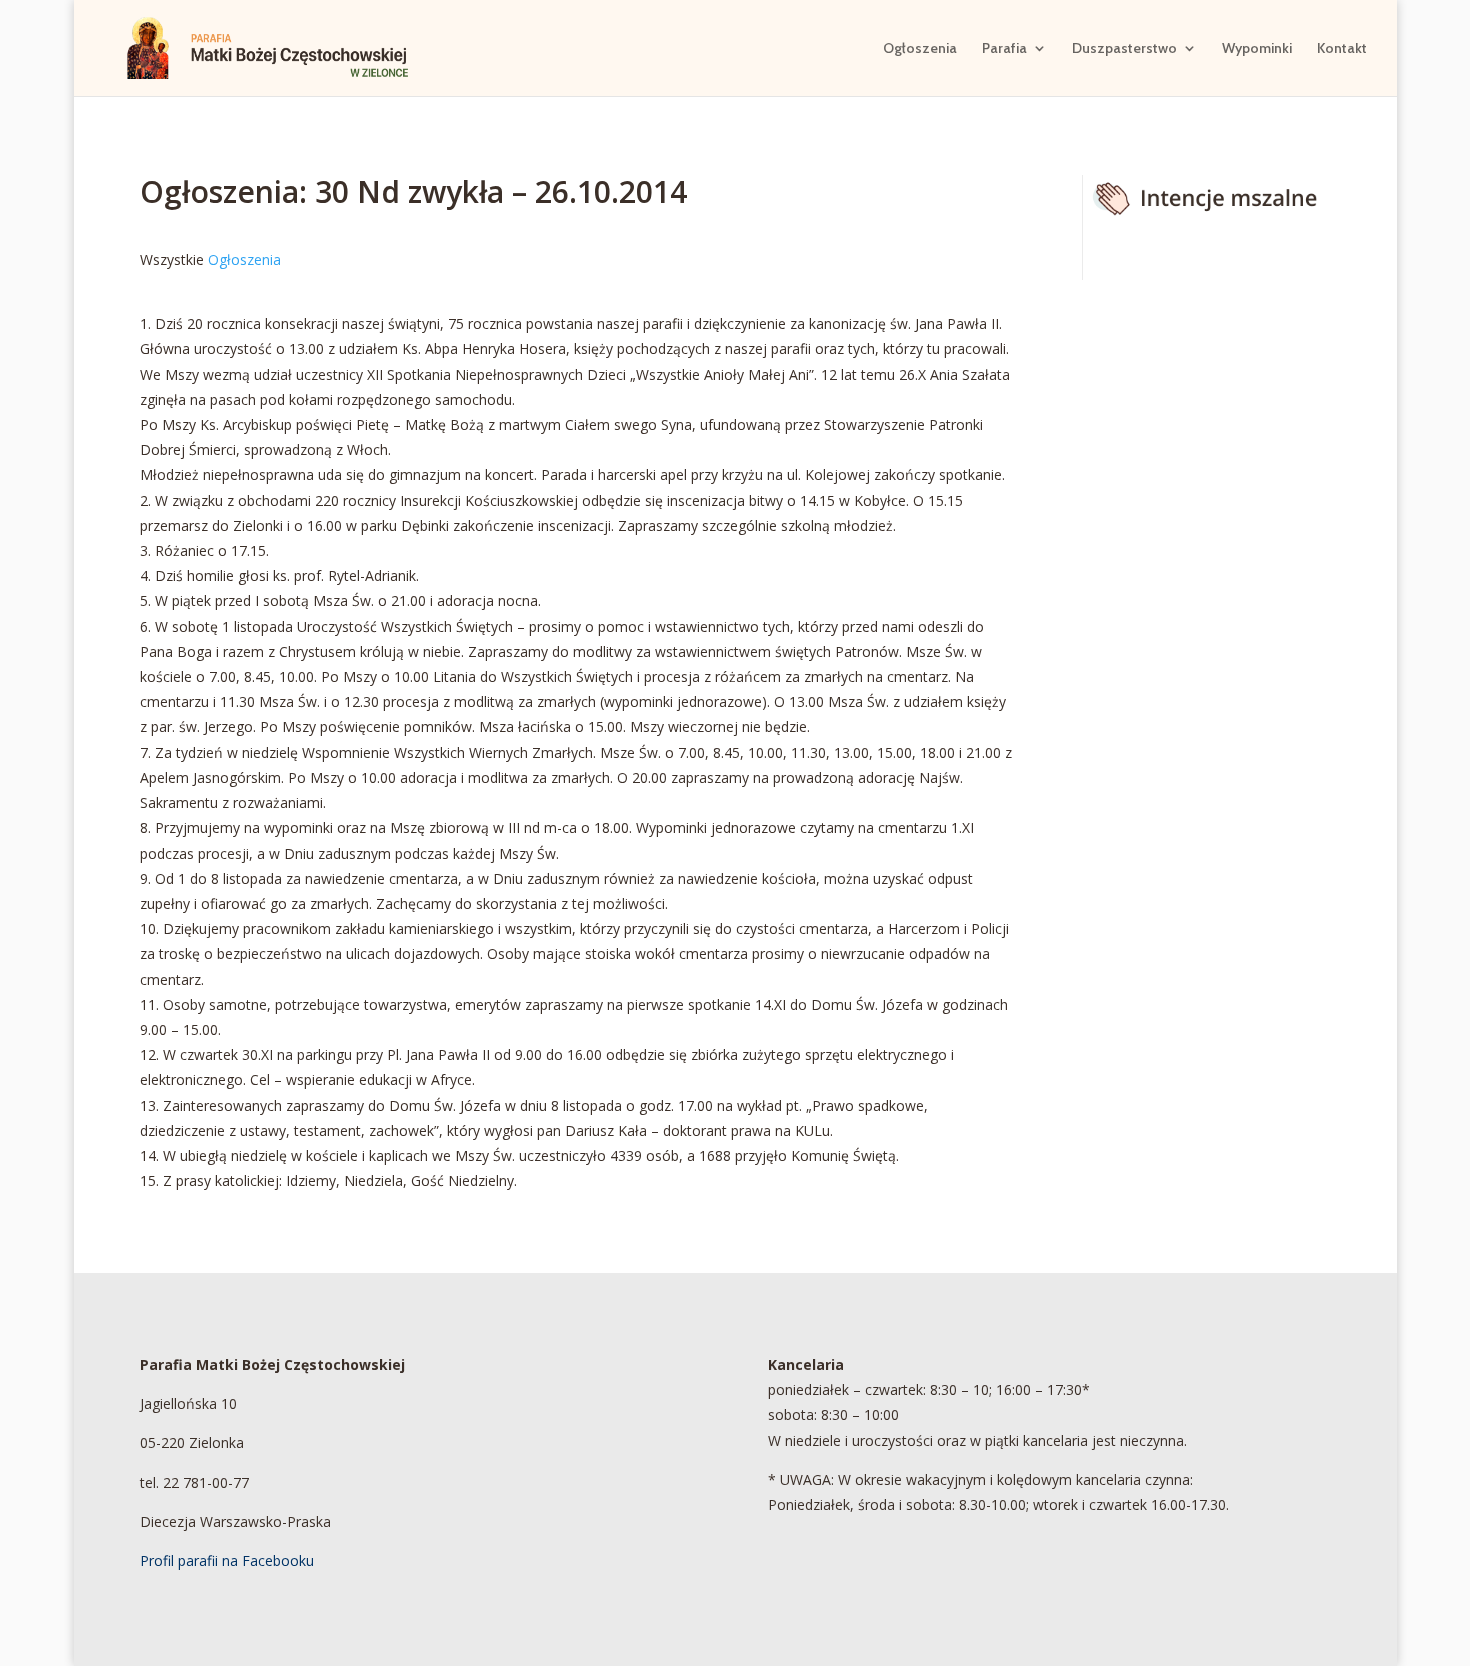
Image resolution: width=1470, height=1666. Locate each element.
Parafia (1004, 49)
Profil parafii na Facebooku (227, 1560)
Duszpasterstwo (1124, 49)
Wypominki (1257, 49)
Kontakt (1342, 49)
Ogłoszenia (920, 49)
